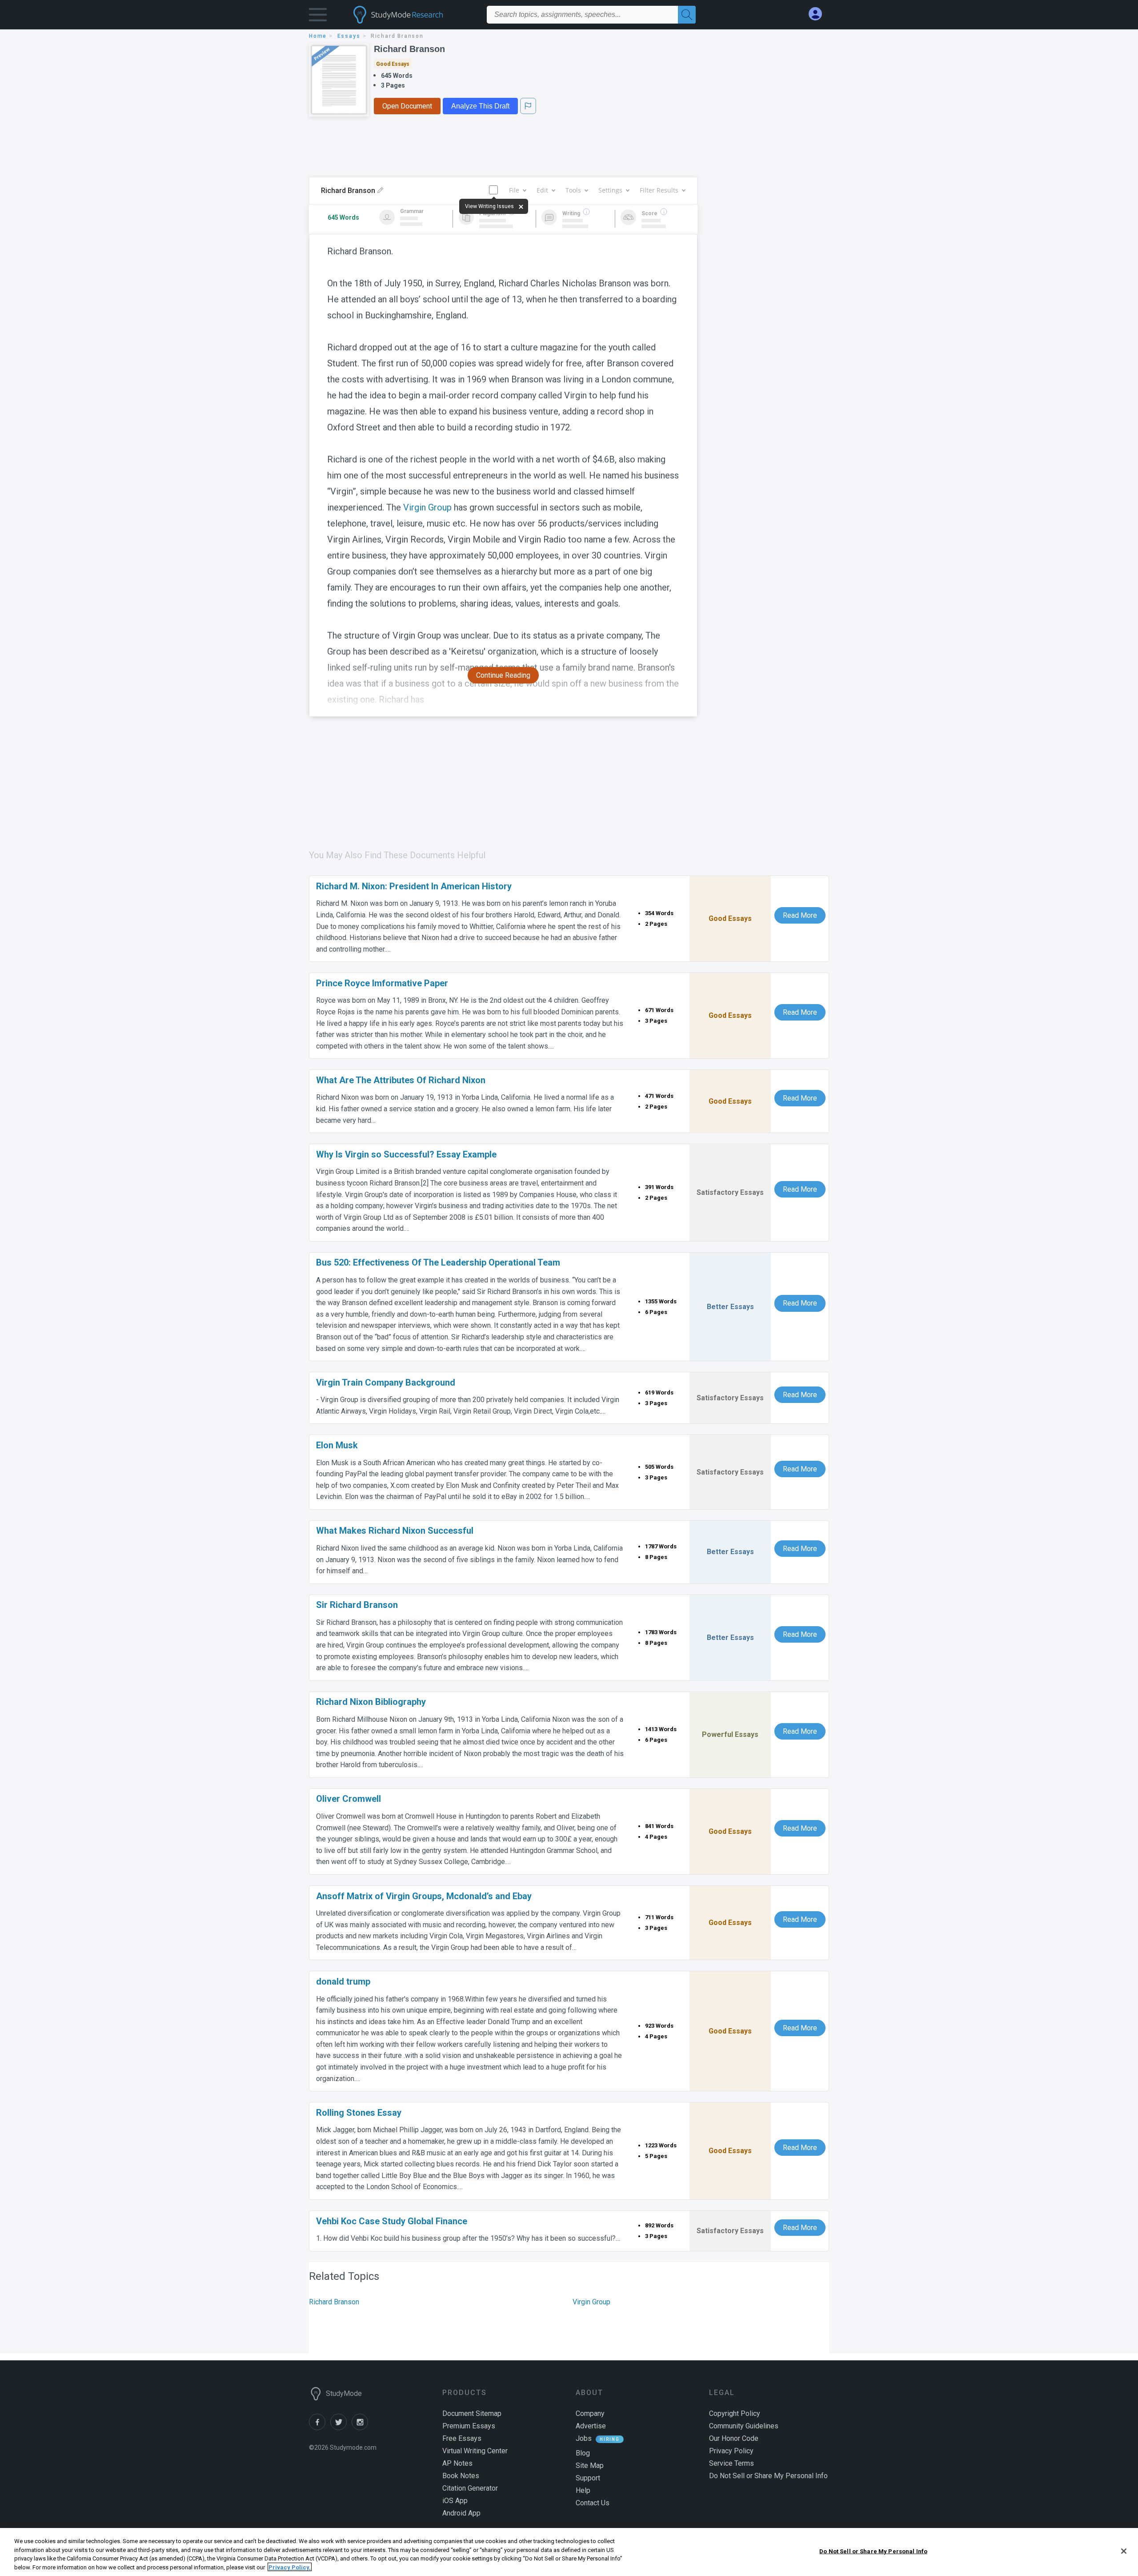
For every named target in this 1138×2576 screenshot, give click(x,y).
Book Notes (461, 2476)
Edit (542, 190)
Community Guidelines (744, 2426)
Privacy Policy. (290, 2567)
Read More (800, 915)
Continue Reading (503, 675)
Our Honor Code (734, 2438)
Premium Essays (469, 2426)
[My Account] (819, 14)
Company (590, 2413)
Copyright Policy (735, 2413)
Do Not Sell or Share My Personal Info (873, 2551)
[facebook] (320, 2428)
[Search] (687, 15)
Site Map (590, 2465)
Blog (583, 2453)
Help (583, 2490)
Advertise (591, 2426)
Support (588, 2478)
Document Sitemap (472, 2413)
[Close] (1124, 2551)
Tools (573, 190)
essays (349, 36)
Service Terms (731, 2463)
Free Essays (462, 2438)
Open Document (407, 106)
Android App (461, 2513)
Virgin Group (427, 507)
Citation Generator (470, 2488)
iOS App (455, 2501)
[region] (569, 2552)
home (318, 36)
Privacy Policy (731, 2451)
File (514, 190)
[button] (318, 17)
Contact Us (593, 2503)
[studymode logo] (413, 15)
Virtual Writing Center (475, 2451)
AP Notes (457, 2463)
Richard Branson (409, 49)
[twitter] (341, 2428)
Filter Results (659, 190)
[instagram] (361, 2428)
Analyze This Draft (480, 106)
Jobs (584, 2438)
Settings (610, 190)
